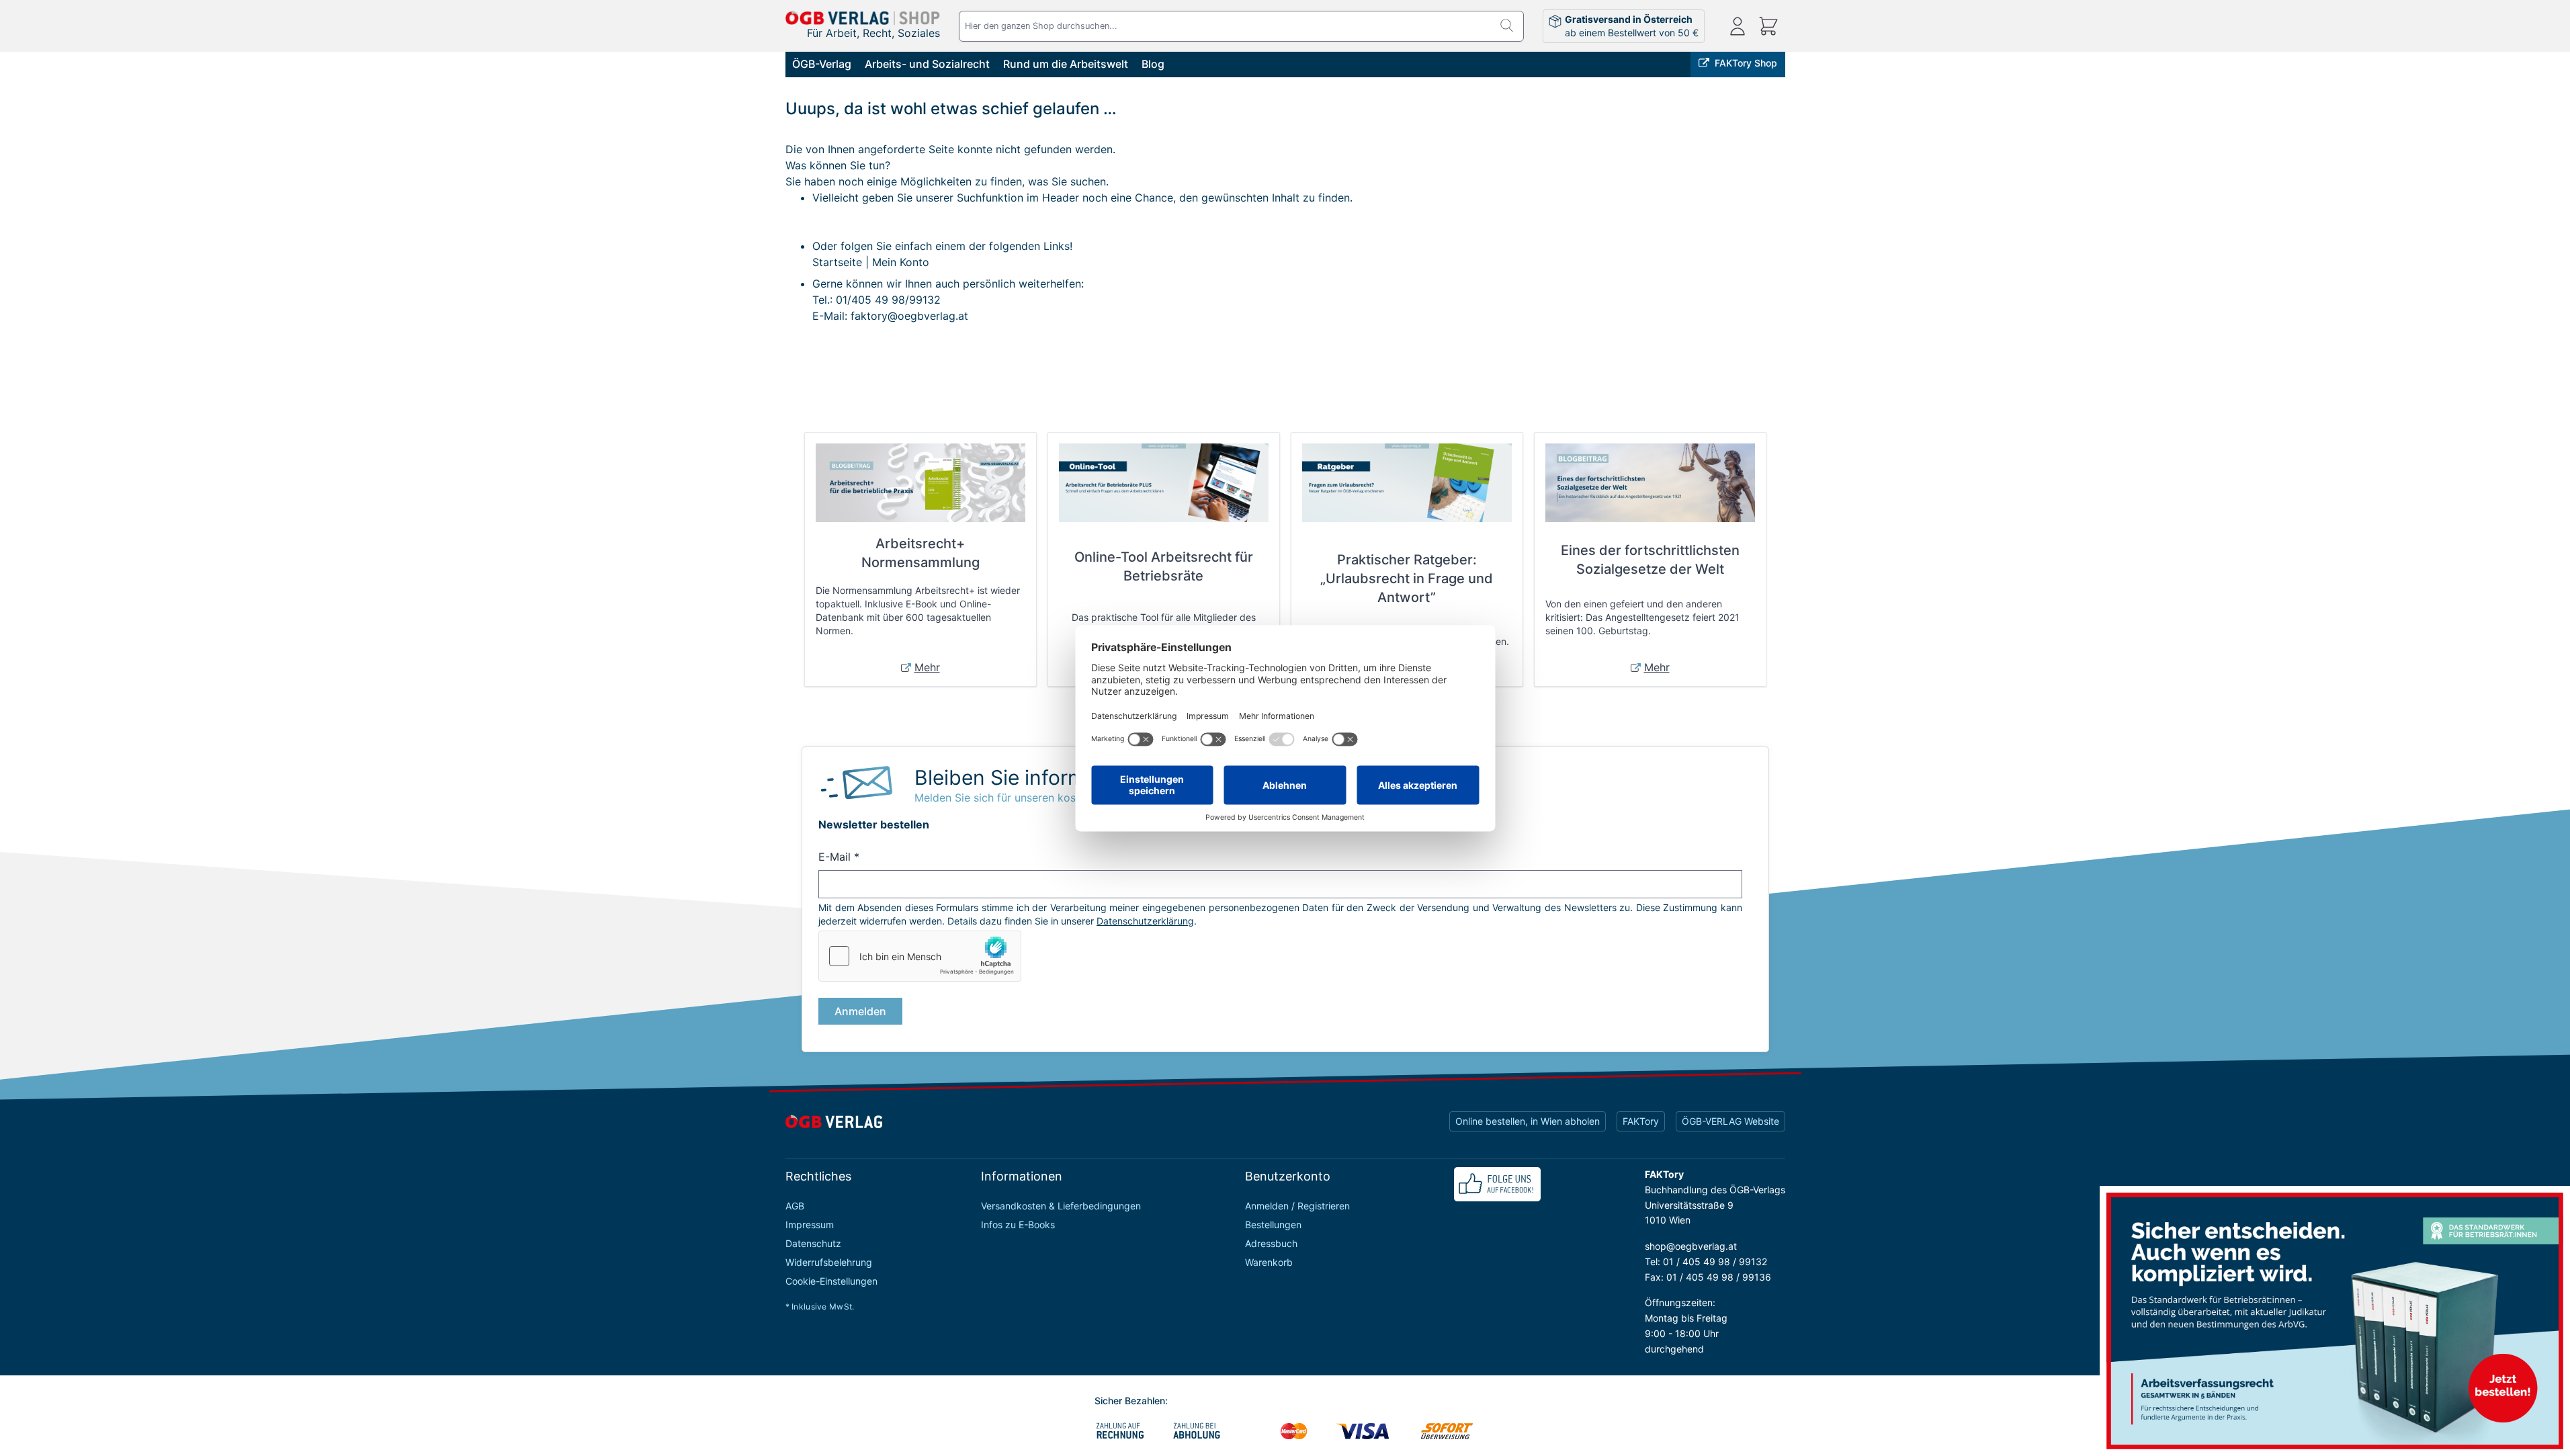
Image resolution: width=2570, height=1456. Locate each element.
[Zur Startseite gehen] (863, 18)
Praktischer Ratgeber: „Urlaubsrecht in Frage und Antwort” (1407, 579)
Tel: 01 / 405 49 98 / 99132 (1706, 1261)
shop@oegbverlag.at (1691, 1246)
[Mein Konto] (1738, 26)
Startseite (837, 262)
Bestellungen (1273, 1225)
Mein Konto (901, 262)
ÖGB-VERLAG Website (1730, 1121)
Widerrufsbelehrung (829, 1262)
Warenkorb (1269, 1262)
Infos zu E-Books (1018, 1225)
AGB (795, 1206)
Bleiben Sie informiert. (1018, 777)
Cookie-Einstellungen (831, 1281)
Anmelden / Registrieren (1297, 1206)
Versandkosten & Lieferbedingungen (1061, 1206)
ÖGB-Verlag (822, 64)
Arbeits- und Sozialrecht (927, 64)
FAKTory (1641, 1121)
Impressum (810, 1225)
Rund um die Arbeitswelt (1066, 64)
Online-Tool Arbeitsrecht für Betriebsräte (1164, 566)
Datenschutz (813, 1243)
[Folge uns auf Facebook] (1497, 1184)
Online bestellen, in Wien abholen (1528, 1121)
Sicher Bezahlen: (1131, 1401)
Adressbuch (1271, 1243)
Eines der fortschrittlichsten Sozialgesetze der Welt (1650, 560)
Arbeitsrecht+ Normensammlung (920, 553)
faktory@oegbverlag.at (909, 316)
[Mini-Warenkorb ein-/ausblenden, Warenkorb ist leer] (1768, 26)
